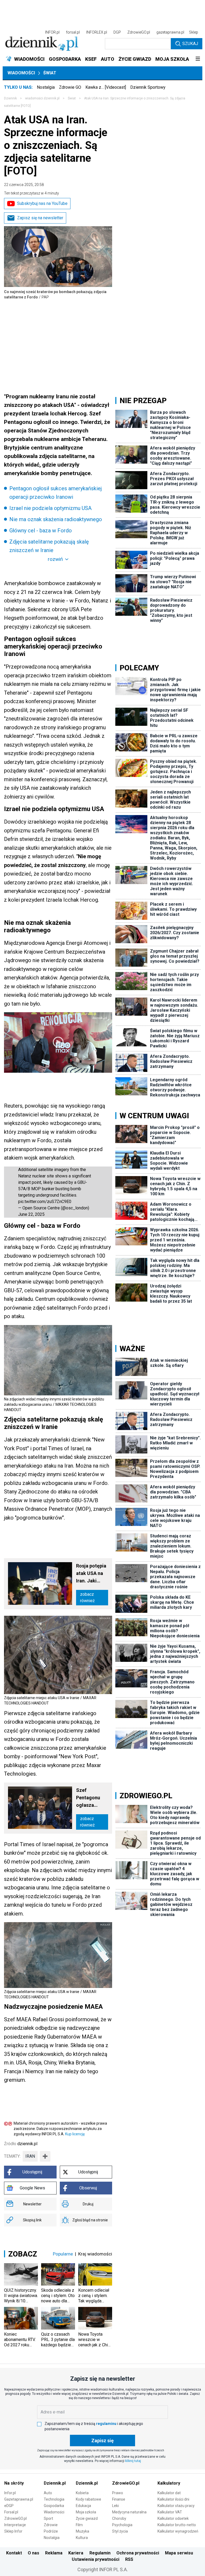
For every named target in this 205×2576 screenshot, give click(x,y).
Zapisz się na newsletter (40, 218)
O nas (33, 2553)
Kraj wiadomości (95, 2254)
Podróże (51, 2531)
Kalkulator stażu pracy (176, 2506)
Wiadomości (21, 73)
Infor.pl (10, 2493)
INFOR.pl (52, 32)
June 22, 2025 (31, 1214)
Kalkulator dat (169, 2493)
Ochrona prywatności (138, 2553)
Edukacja (83, 2506)
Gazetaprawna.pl (19, 2499)
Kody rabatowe (88, 2499)
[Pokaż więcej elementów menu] (198, 59)
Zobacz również (87, 1597)
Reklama (54, 2553)
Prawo (118, 2493)
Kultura (82, 2538)
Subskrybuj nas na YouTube (42, 203)
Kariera (76, 2553)
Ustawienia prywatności (96, 2559)
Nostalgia (46, 87)
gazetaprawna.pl (170, 32)
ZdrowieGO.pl (139, 32)
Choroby (119, 2518)
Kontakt (14, 2553)
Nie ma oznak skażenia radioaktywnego (56, 519)
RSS (129, 2559)
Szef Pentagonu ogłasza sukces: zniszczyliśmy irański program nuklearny (92, 1798)
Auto (48, 2493)
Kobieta (82, 2493)
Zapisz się (102, 2441)
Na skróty (14, 2483)
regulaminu (106, 2424)
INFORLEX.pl (97, 32)
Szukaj (190, 44)
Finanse (119, 2499)
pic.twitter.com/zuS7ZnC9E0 (45, 1202)
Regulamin (100, 2553)
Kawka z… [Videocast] (106, 87)
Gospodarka (54, 2506)
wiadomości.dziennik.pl (42, 98)
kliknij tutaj (133, 2461)
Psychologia (122, 2525)
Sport (48, 2518)
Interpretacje (15, 2525)
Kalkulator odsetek (173, 2518)
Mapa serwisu (179, 2553)
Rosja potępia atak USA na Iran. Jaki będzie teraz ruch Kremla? (91, 1574)
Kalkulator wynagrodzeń (178, 2531)
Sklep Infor (13, 2531)
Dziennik (10, 98)
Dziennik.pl (55, 2483)
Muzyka (82, 2531)
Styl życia (120, 2531)
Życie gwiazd (87, 2518)
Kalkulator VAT (170, 2512)
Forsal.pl (11, 2512)
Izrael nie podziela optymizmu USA (50, 508)
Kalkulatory (169, 2483)
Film (79, 2525)
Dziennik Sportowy (148, 87)
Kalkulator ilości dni (173, 2499)
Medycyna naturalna (129, 2512)
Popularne (63, 2254)
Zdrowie (51, 2525)
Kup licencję (75, 2134)
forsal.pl (73, 32)
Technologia (54, 2499)
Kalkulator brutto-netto (177, 2525)
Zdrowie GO (70, 87)
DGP (117, 32)
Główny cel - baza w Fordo (41, 530)
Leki (115, 2506)
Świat (50, 73)
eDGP (9, 2506)
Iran (30, 2156)
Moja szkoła (86, 2512)
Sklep (194, 32)
